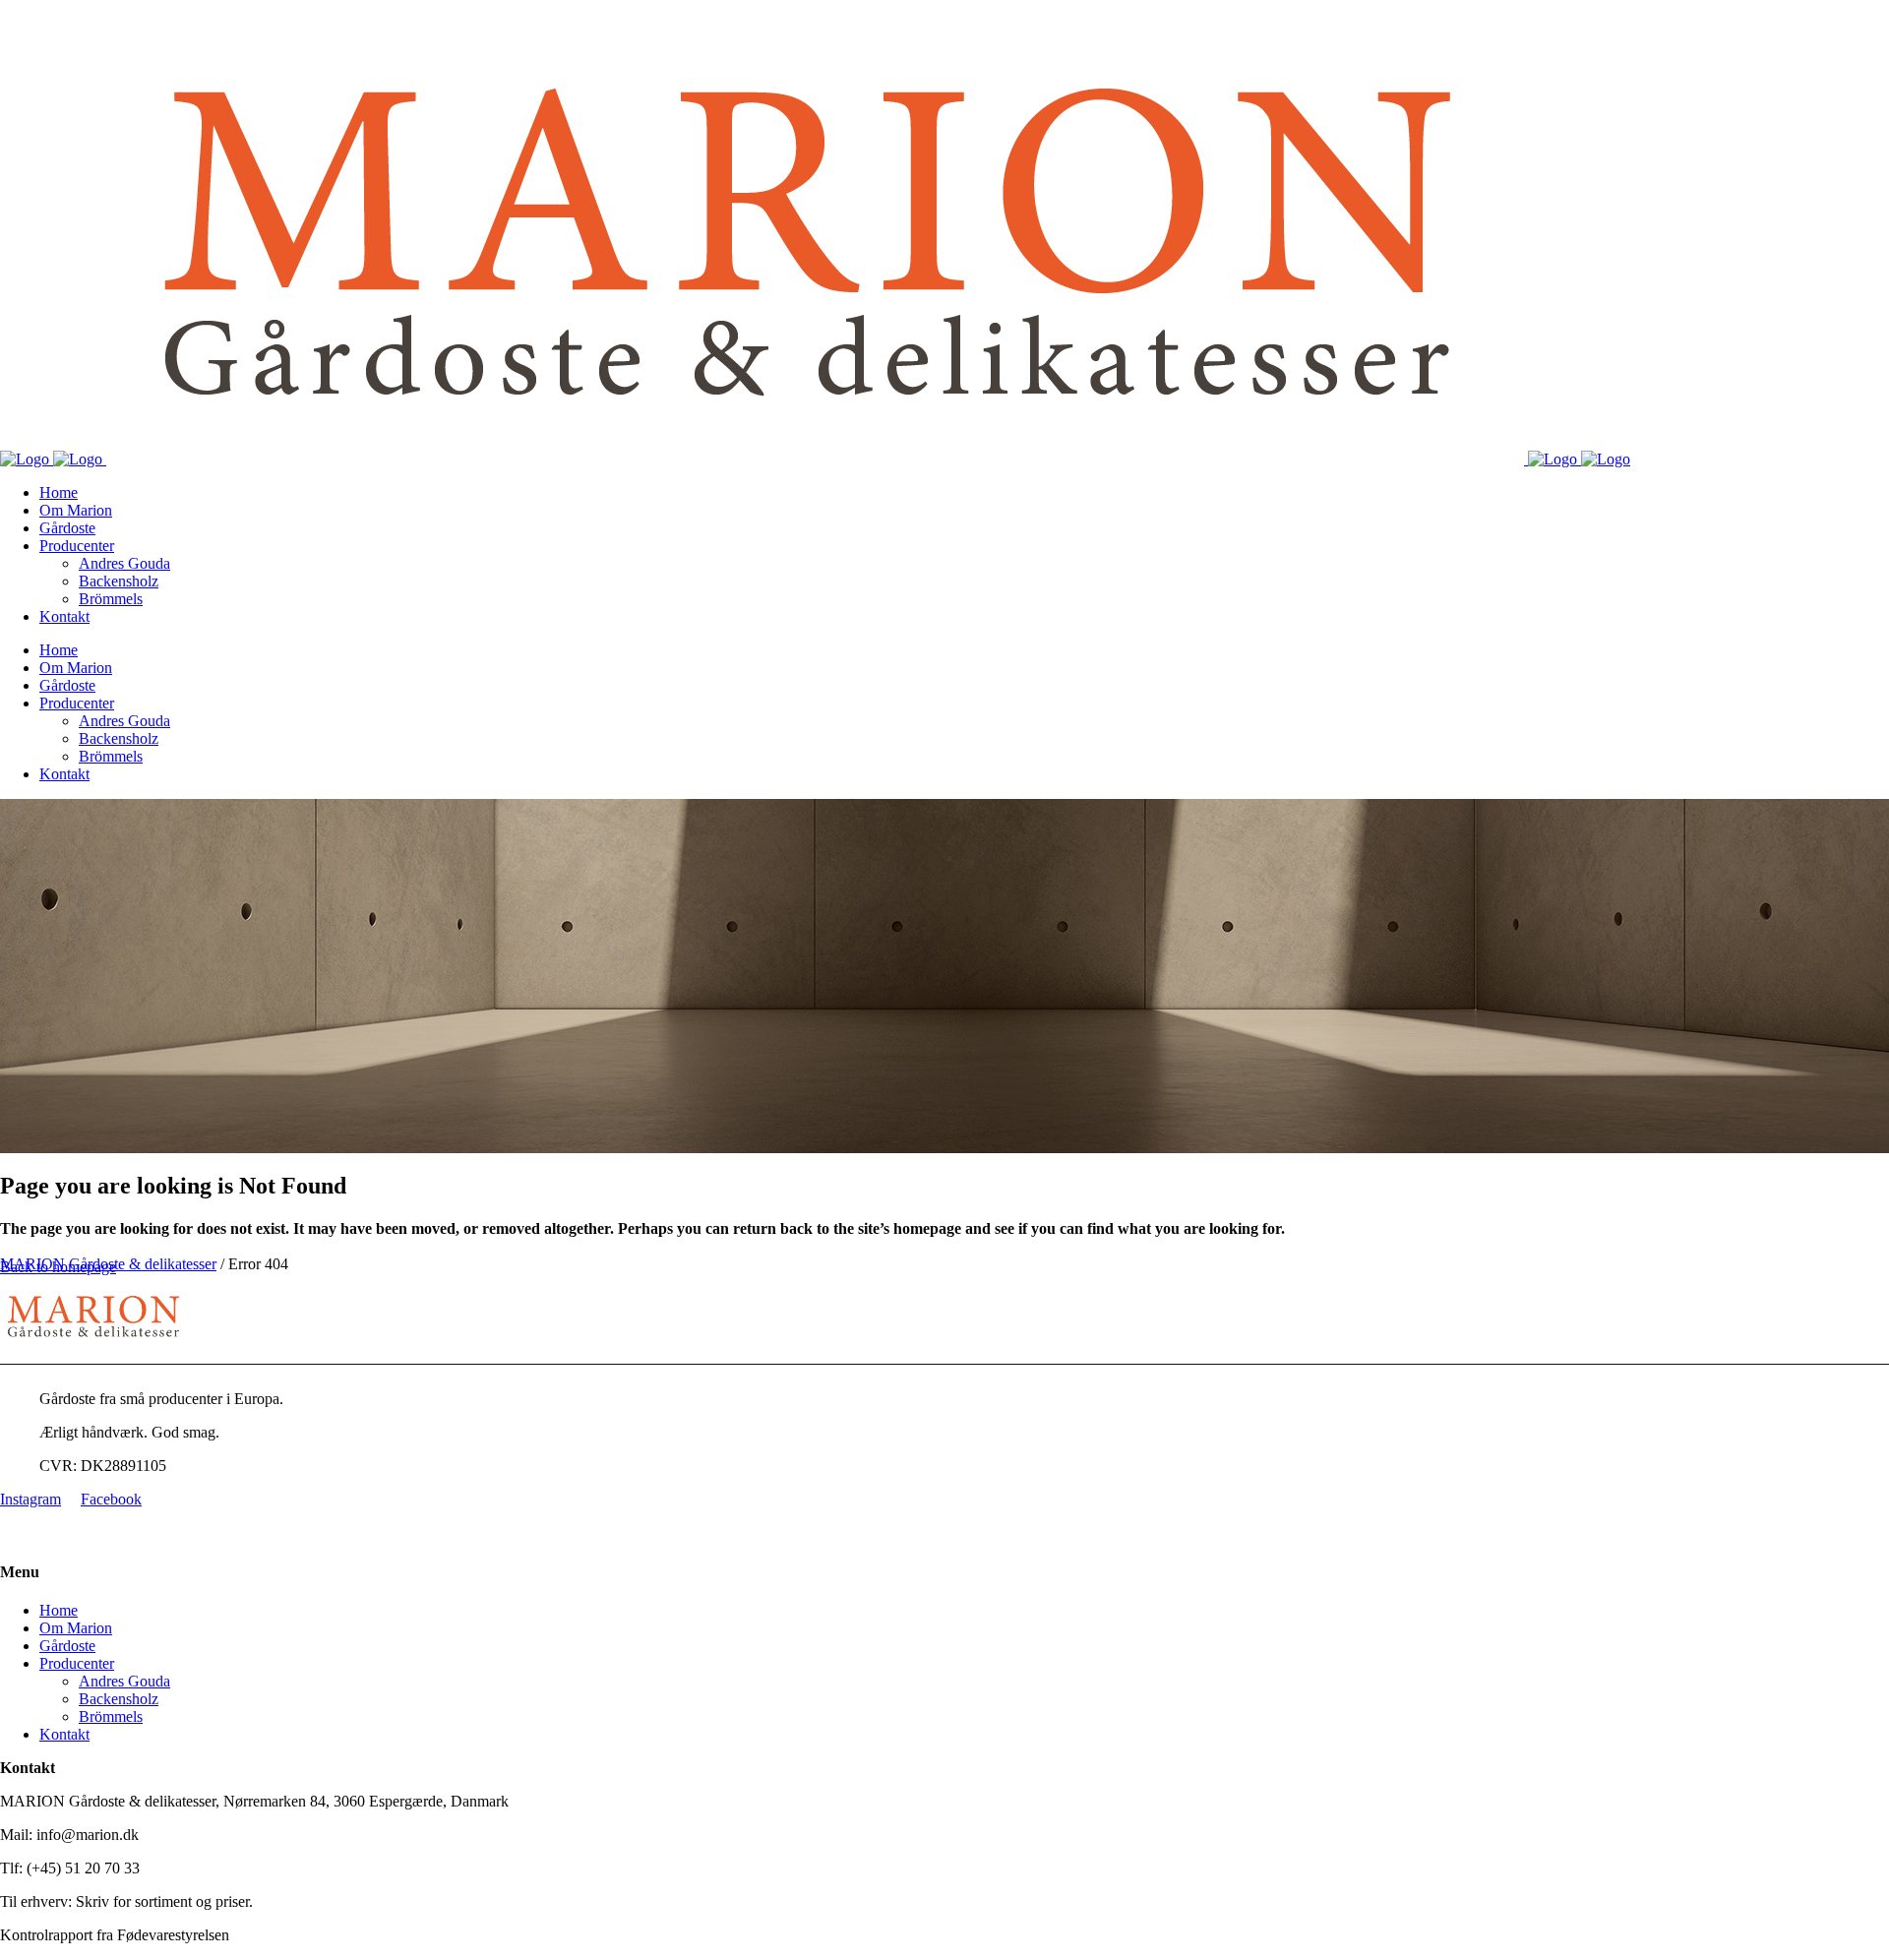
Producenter (77, 1663)
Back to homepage (58, 1267)
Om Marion (76, 1628)
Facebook (111, 1499)
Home (59, 1610)
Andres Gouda (124, 1681)
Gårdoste (67, 1646)
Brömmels (111, 1716)
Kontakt (64, 1734)
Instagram (30, 1499)
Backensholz (119, 1699)
